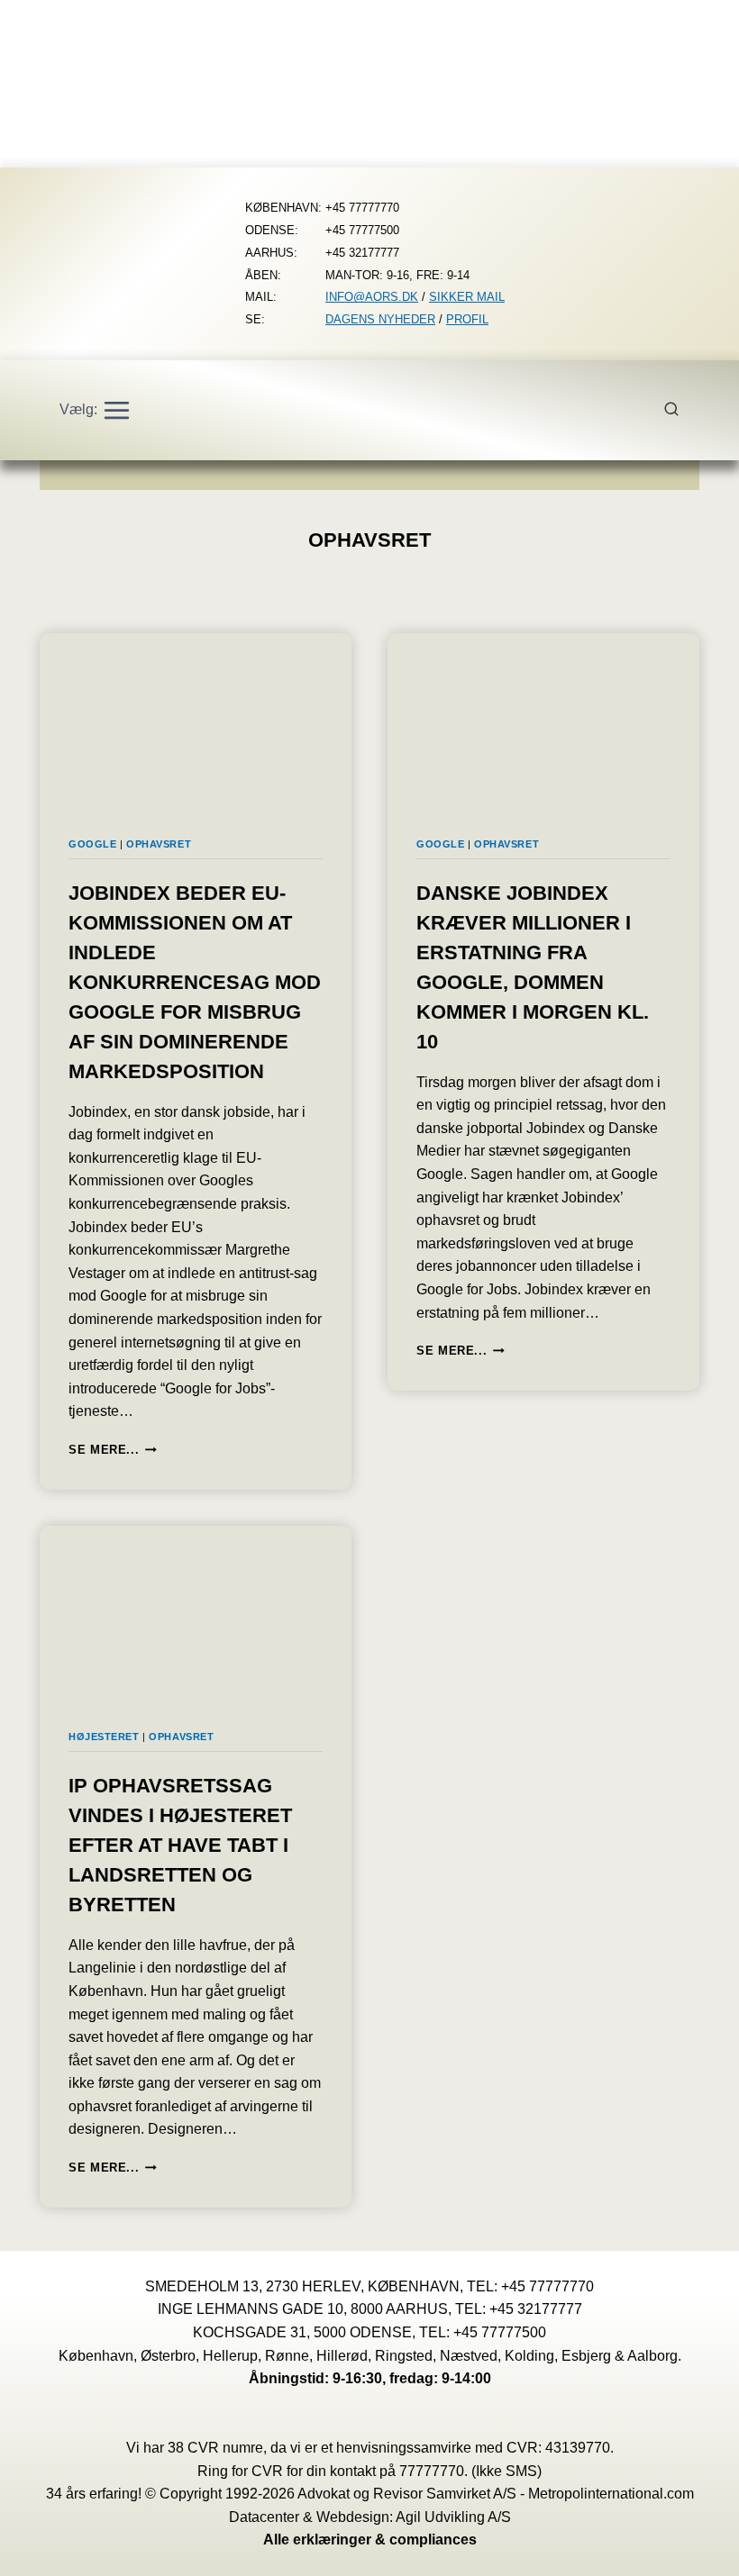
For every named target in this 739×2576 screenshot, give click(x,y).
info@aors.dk (372, 297)
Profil (467, 319)
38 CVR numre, (217, 2448)
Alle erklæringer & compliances (370, 2540)
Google (92, 844)
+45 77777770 (547, 2286)
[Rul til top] (699, 2549)
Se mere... (113, 1450)
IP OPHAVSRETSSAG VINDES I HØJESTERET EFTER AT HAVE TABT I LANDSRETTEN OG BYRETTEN (180, 1845)
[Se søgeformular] (681, 410)
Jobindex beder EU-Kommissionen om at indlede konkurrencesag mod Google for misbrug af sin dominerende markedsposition (195, 982)
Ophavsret (159, 844)
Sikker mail (467, 297)
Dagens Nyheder (380, 319)
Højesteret (104, 1737)
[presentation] (196, 721)
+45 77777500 (500, 2332)
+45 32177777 (536, 2309)
